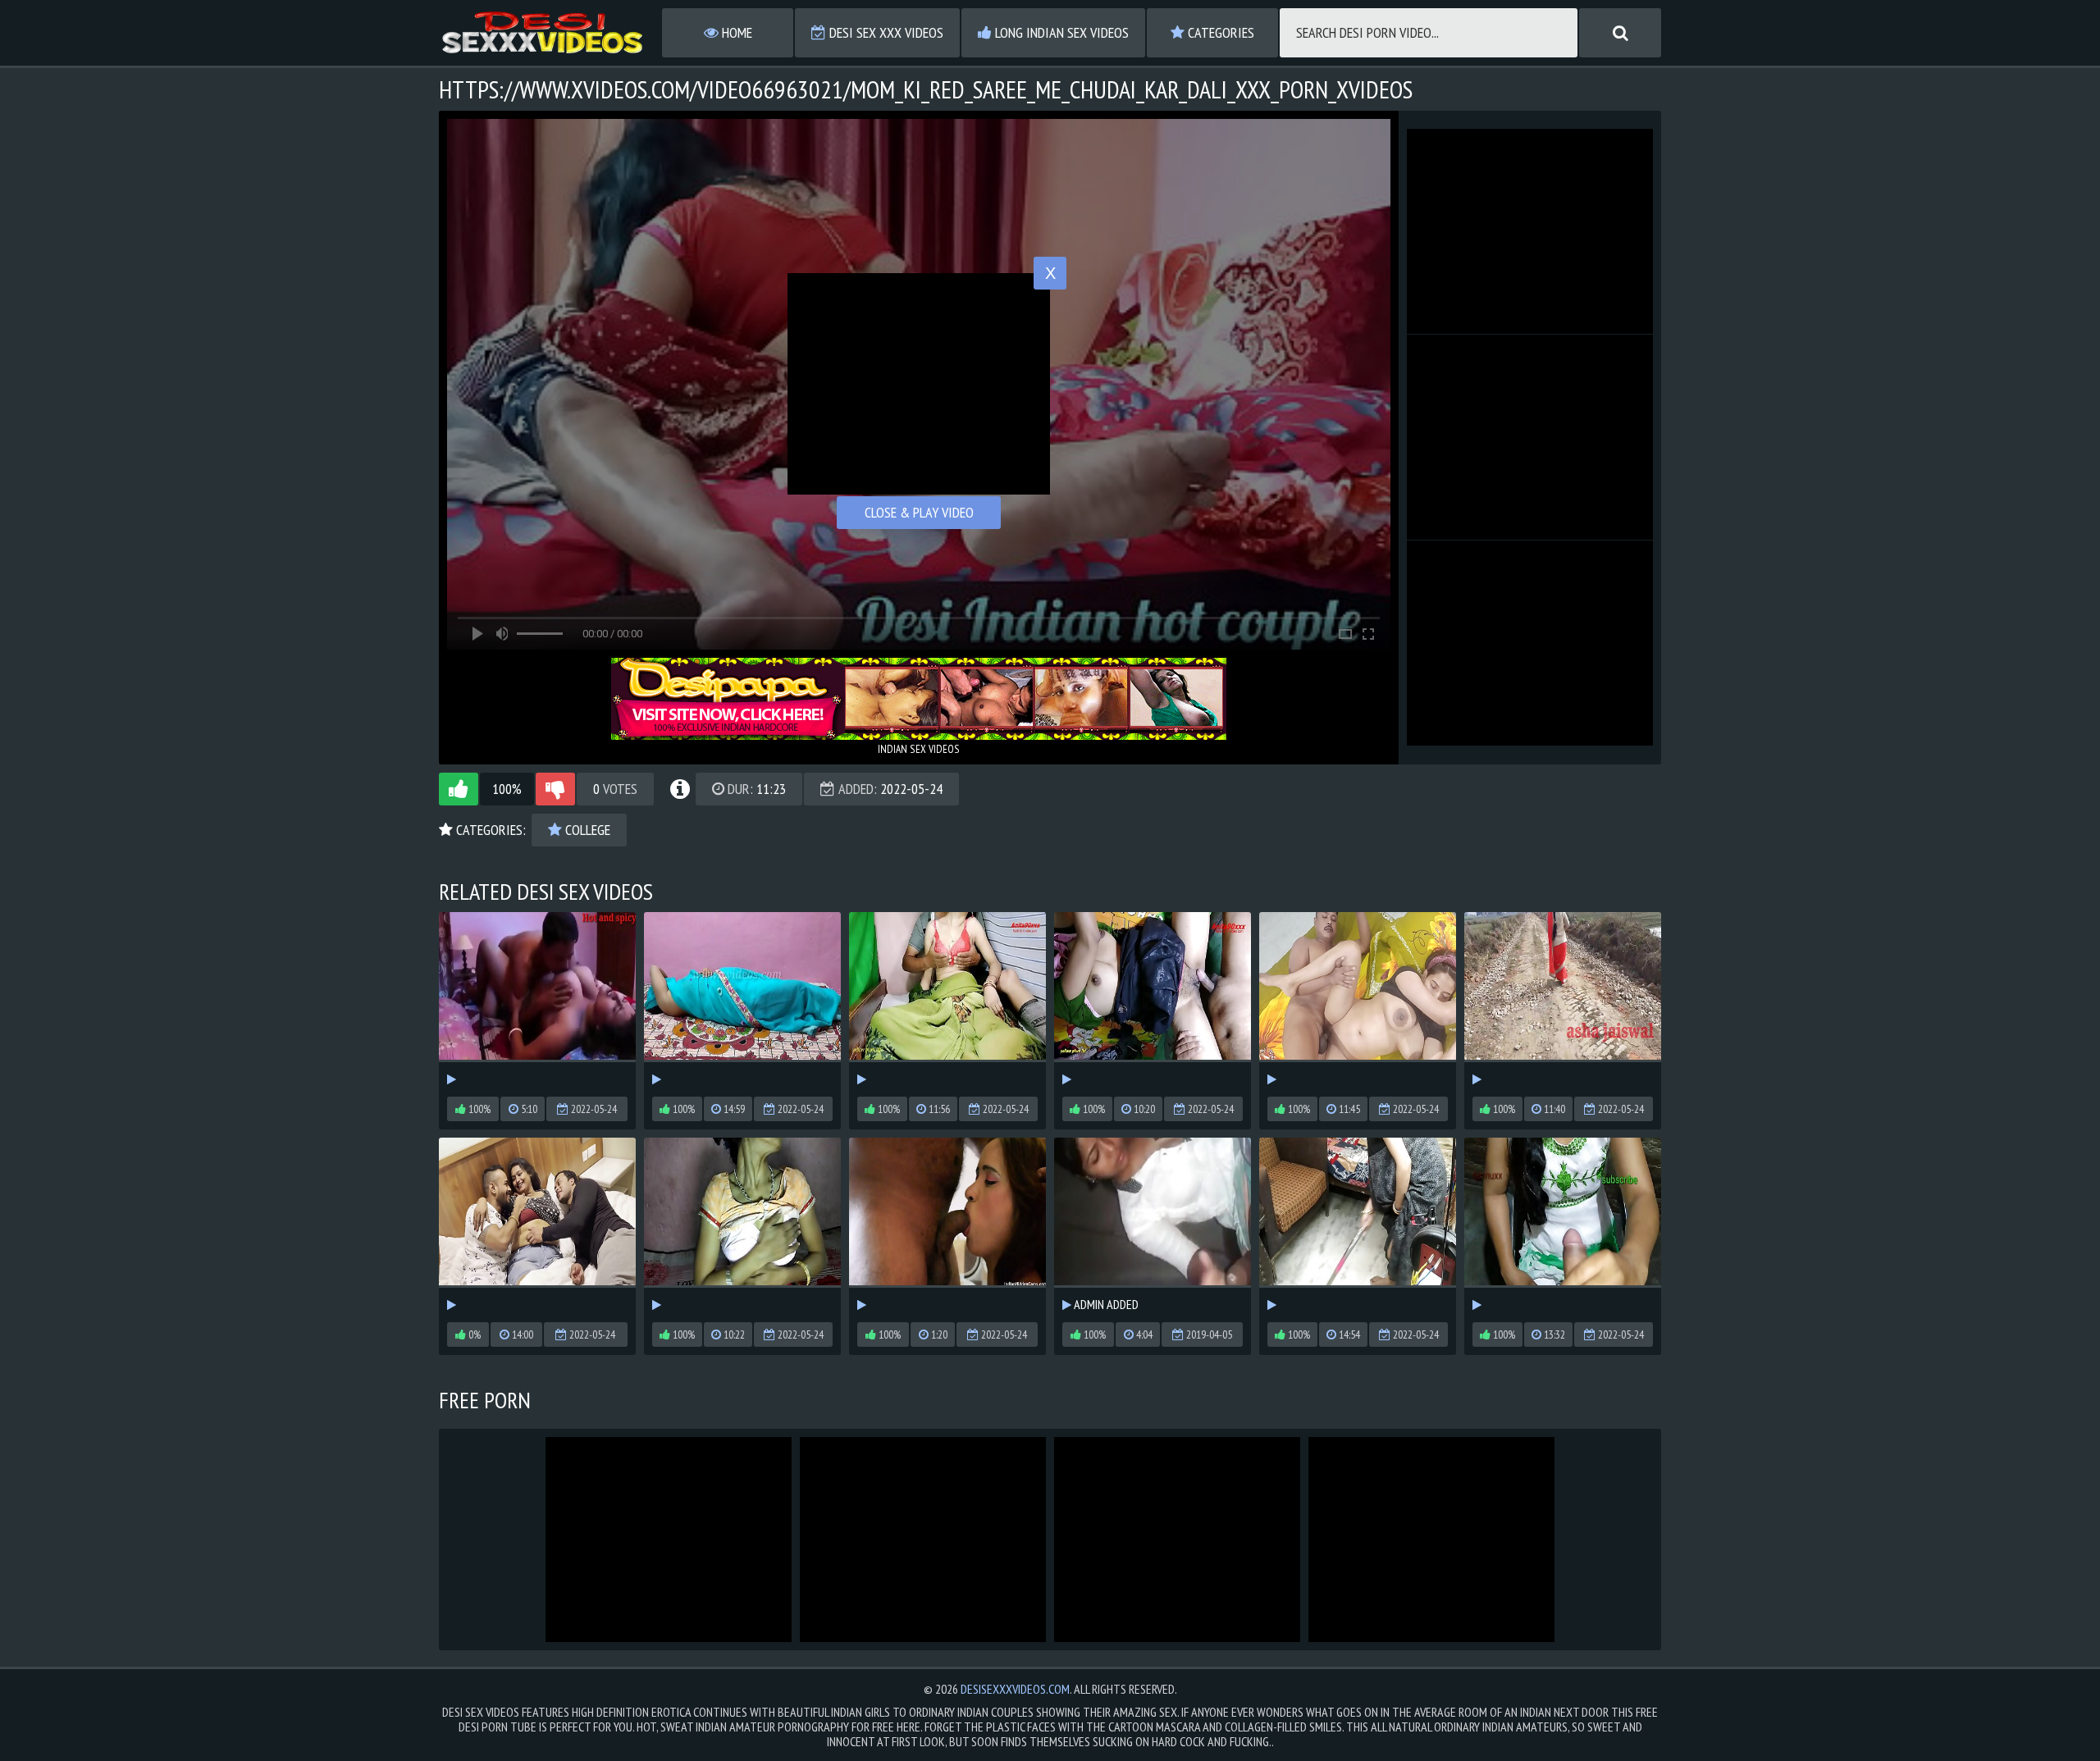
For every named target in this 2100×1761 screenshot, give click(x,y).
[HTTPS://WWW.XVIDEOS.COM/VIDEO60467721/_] (1563, 1000)
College (586, 830)
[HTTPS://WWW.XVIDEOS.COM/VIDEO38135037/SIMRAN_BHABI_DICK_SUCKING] (947, 1226)
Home (735, 32)
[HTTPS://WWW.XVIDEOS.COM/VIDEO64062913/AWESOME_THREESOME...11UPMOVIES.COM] (537, 1226)
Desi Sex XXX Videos (885, 32)
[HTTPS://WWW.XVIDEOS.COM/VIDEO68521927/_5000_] (1358, 1226)
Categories (1219, 32)
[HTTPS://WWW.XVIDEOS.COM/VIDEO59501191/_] (742, 1000)
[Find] (1620, 33)
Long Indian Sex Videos (1060, 32)
